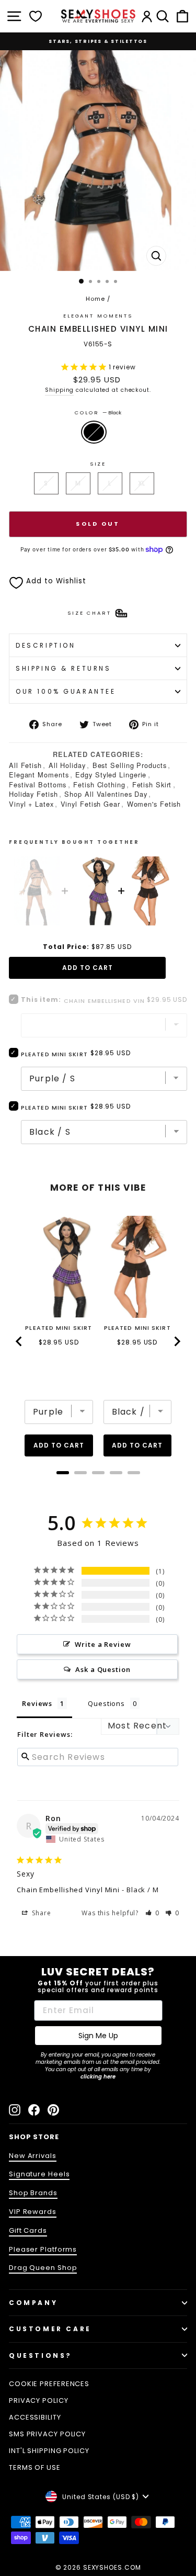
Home (95, 299)
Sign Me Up (98, 2036)
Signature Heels (39, 2174)
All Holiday (67, 765)
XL (142, 483)
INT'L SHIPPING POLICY (49, 2451)
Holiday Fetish (33, 794)
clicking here (98, 2077)
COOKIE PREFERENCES (49, 2384)
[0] (36, 16)
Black (94, 432)
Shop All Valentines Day (106, 794)
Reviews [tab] (37, 1703)
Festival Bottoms (38, 784)
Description (45, 645)
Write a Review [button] (103, 1644)
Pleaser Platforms (43, 2249)
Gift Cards (28, 2230)
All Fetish (25, 765)
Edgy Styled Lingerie (111, 775)
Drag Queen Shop (43, 2268)
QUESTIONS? (41, 2355)
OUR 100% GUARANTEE (66, 691)
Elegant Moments (39, 775)
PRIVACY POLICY (39, 2400)
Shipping (59, 390)
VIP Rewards (33, 2212)
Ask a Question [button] (103, 1669)
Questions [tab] (106, 1703)
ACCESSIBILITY (35, 2417)
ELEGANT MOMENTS (98, 316)
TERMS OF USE (35, 2467)
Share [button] (40, 1913)
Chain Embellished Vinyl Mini (68, 1890)
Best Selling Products (130, 765)
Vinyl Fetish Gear (90, 804)
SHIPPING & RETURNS (64, 668)
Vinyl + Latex (31, 804)
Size (98, 464)
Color (98, 413)
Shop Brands (33, 2193)
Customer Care (50, 2329)
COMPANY (33, 2303)
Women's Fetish (154, 804)
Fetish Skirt (152, 784)
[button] (153, 1913)
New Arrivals (33, 2156)
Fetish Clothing (99, 784)
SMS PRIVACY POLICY (47, 2434)
